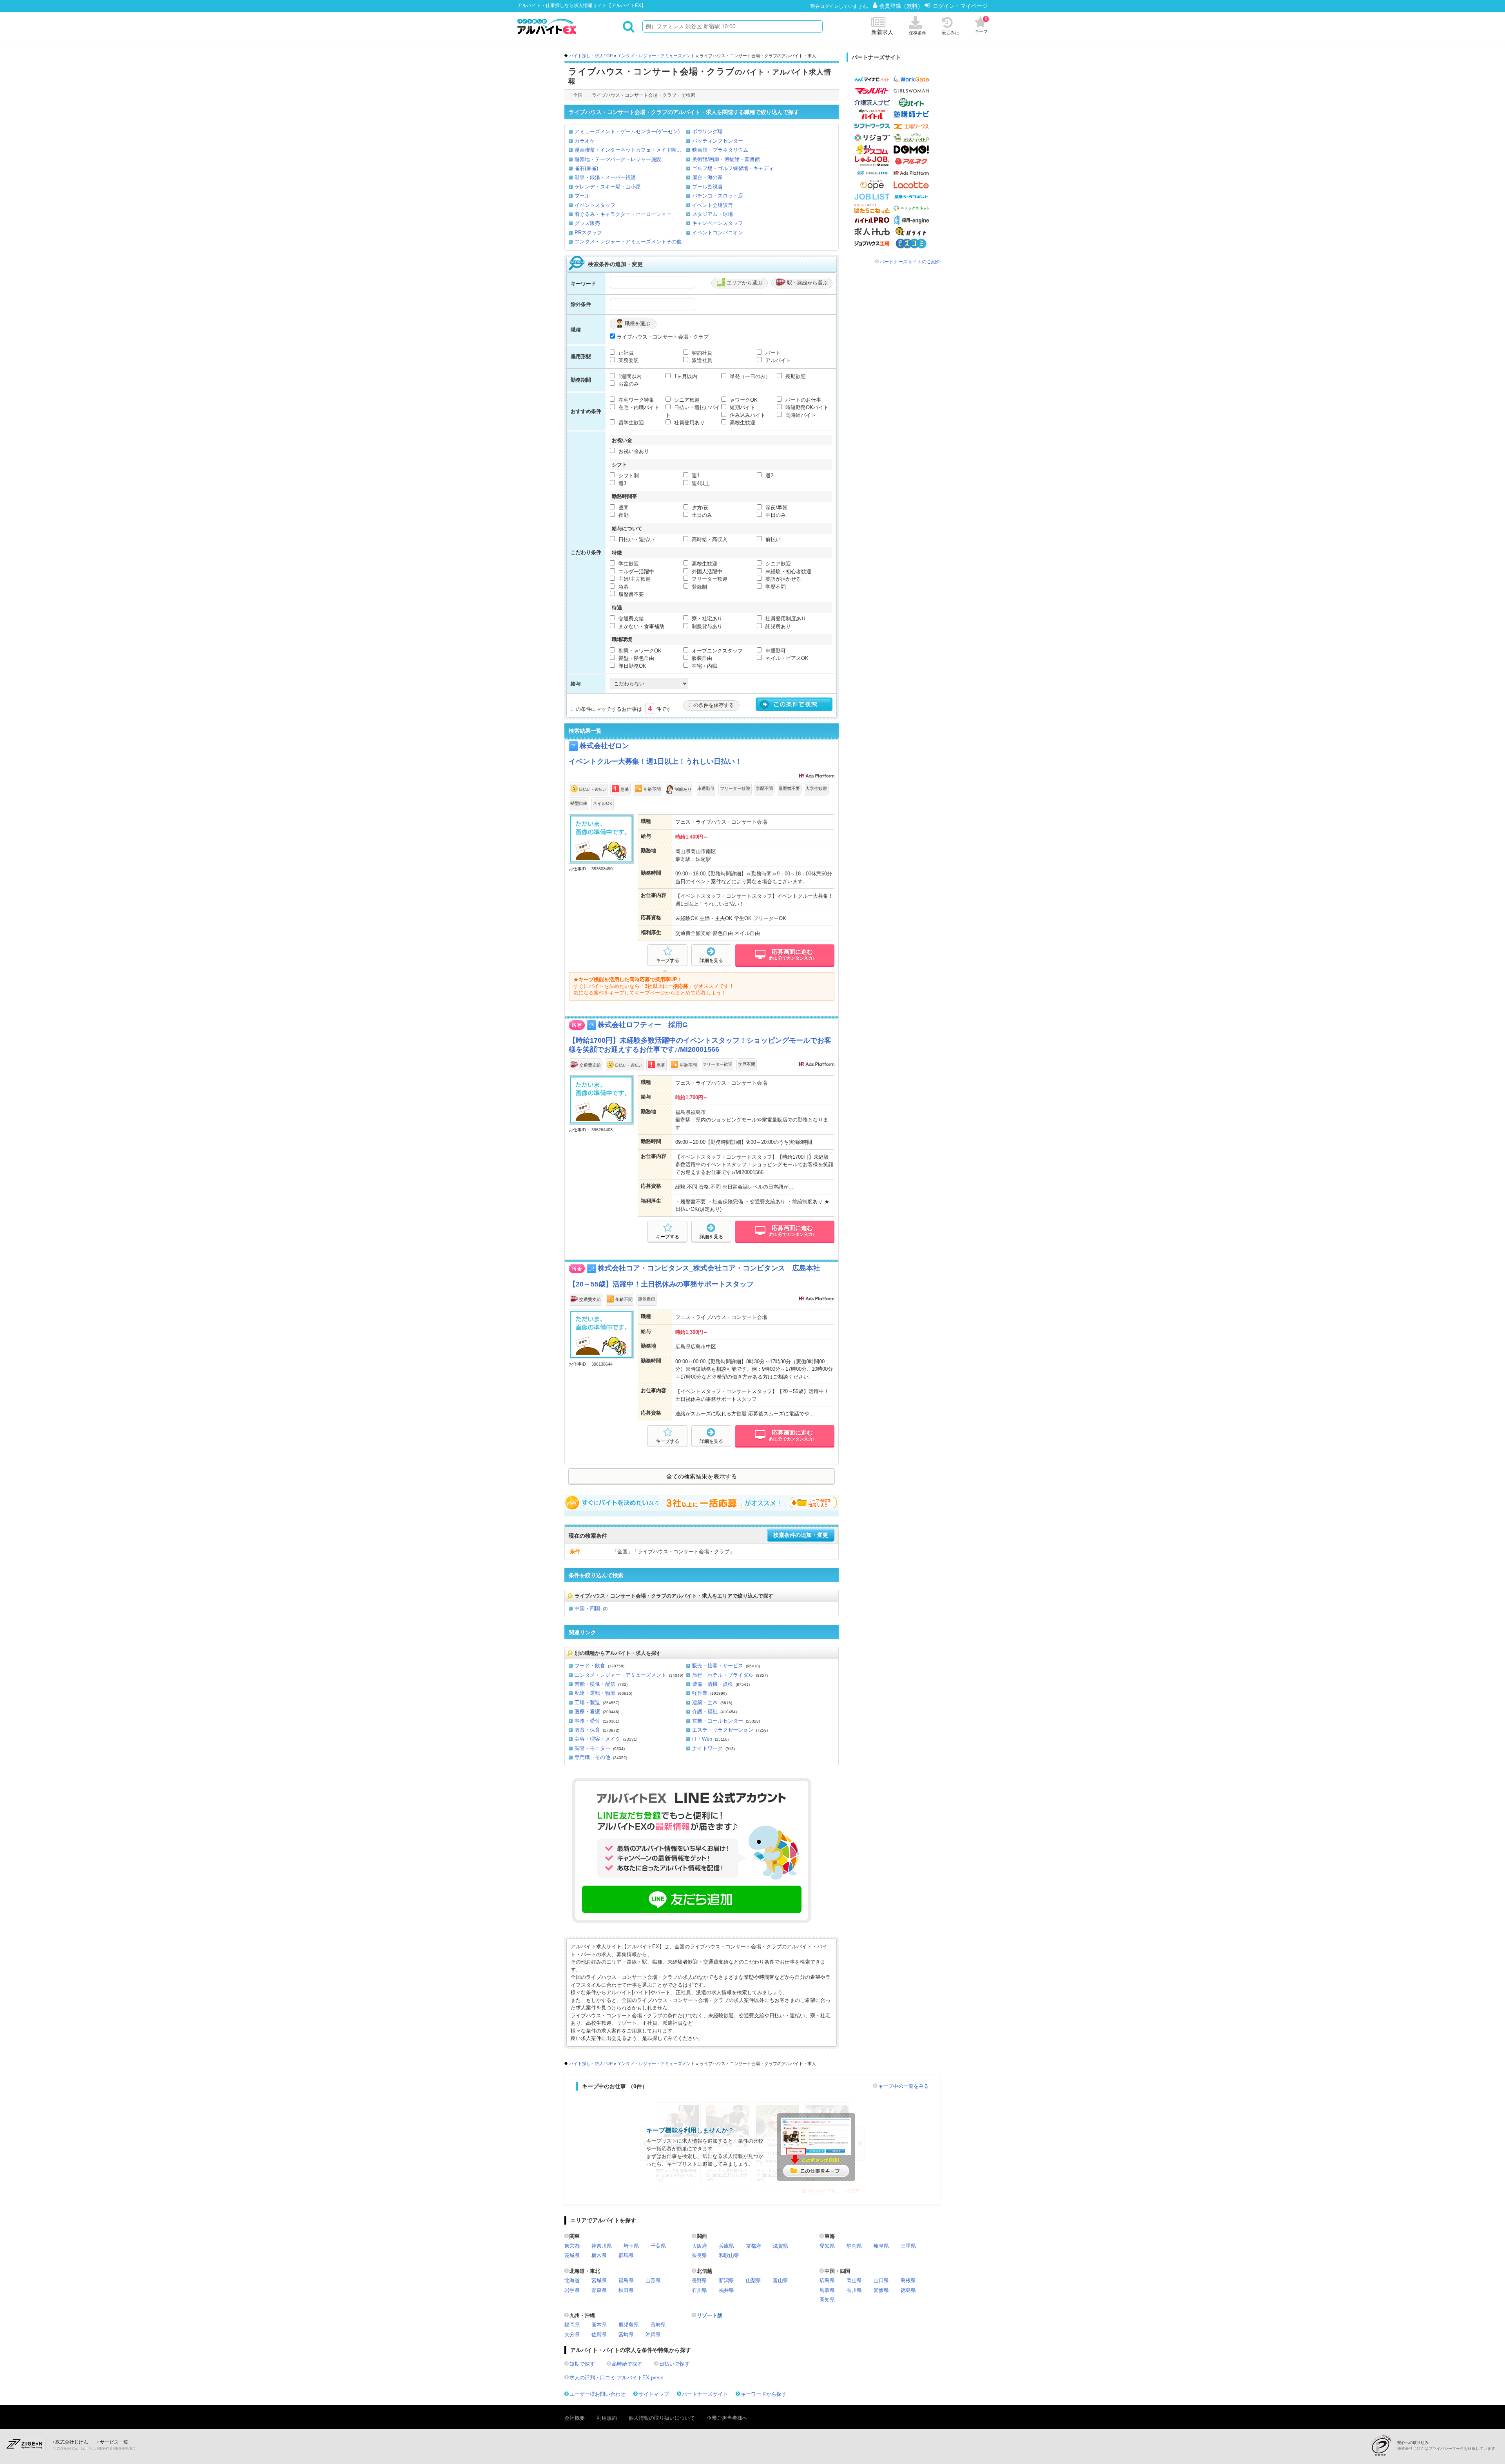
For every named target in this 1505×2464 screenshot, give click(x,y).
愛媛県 (881, 2290)
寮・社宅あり (706, 619)
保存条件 (918, 33)
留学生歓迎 (630, 423)
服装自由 (701, 658)
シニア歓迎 (686, 400)
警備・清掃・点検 (713, 1684)
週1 (695, 476)
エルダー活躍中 (636, 572)
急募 (623, 587)
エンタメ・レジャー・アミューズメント (656, 56)
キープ (981, 25)
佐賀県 (599, 2334)
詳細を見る (711, 960)
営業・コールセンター (718, 1721)
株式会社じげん (72, 2442)
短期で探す (582, 2364)
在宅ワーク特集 (636, 400)
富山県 (781, 2280)
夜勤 (623, 515)
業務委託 (628, 360)
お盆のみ (628, 384)
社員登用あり (689, 423)
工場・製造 (587, 1702)
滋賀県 (781, 2246)
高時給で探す (627, 2364)
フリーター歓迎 (709, 579)
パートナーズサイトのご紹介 (910, 262)
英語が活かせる (782, 579)
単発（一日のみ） (749, 376)
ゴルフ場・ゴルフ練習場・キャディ (733, 168)
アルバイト (777, 360)
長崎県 (658, 2325)
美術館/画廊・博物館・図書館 (726, 159)
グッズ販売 (587, 223)
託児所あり (777, 626)
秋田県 (626, 2290)
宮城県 (599, 2280)
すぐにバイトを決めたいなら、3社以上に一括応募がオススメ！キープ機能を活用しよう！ (702, 1503)
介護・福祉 (705, 1711)
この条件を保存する (711, 705)
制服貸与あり (706, 626)
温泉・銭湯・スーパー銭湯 (605, 177)
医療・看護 (587, 1711)
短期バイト (742, 407)
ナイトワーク (707, 1748)
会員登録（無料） (902, 6)
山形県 (653, 2280)
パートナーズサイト (705, 2394)
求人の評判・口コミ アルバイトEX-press (617, 2378)
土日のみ (701, 515)
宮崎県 (626, 2334)
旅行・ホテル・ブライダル (723, 1675)
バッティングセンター (718, 141)
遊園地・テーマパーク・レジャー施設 (618, 159)
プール (582, 196)
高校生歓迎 (742, 423)
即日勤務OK (632, 666)
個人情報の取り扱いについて (662, 2418)
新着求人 (882, 32)
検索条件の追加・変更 (801, 1535)
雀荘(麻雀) (586, 168)
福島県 (626, 2280)
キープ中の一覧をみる (903, 2086)
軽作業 (700, 1693)
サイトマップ (654, 2394)
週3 (622, 483)
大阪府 (699, 2246)
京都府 (753, 2246)
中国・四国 (587, 1608)
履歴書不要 (630, 594)
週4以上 (700, 483)
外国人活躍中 (706, 572)
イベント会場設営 (713, 205)
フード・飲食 (590, 1666)
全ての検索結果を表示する (702, 1477)
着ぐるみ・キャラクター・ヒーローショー (623, 214)
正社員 (625, 353)
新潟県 (726, 2280)
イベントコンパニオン (718, 233)
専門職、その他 (592, 1757)
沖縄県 (653, 2334)
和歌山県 (729, 2255)
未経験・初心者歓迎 (788, 572)
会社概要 (575, 2418)
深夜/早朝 (776, 508)
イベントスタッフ (595, 205)
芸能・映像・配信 (595, 1684)
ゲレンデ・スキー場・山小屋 (608, 187)
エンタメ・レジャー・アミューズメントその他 (628, 242)
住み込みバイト (747, 415)
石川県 (699, 2290)
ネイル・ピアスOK (786, 658)
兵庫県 (726, 2246)
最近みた (950, 33)
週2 (769, 476)
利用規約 (607, 2418)
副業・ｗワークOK (639, 651)
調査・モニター (592, 1748)
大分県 (572, 2334)
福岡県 (572, 2325)
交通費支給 (630, 619)
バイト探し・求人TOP (591, 56)
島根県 (908, 2280)
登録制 (699, 587)
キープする (667, 960)
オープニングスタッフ (716, 651)
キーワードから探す (764, 2394)
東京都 (572, 2246)
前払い (772, 539)
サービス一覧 (114, 2442)
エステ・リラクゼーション (723, 1730)
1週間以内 (629, 376)
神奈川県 (602, 2246)
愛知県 (827, 2246)
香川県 (854, 2290)
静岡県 (854, 2246)
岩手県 (572, 2290)
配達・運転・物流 (595, 1693)
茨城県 (572, 2255)
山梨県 (753, 2280)
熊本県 (599, 2325)
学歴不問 (775, 587)
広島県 (827, 2280)
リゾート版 (710, 2315)
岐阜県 (881, 2246)
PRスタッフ (588, 233)
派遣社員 (701, 360)
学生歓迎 (628, 564)
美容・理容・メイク (597, 1739)
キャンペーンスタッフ (718, 223)
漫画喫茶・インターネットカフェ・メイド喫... (628, 150)
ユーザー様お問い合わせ (597, 2394)
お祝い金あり (633, 451)
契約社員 (701, 353)
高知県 (827, 2300)
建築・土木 (705, 1702)
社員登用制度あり (785, 619)
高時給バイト (800, 415)
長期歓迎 (795, 376)
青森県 (599, 2290)
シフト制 (628, 476)
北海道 (572, 2280)
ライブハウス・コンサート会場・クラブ (663, 337)
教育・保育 (587, 1730)
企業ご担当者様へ (727, 2418)
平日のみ (775, 515)
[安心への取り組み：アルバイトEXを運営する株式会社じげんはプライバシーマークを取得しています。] (1384, 2445)
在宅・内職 (704, 666)
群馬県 (626, 2255)
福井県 (726, 2290)
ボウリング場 (707, 131)
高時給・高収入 (709, 539)
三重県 (908, 2246)
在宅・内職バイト (638, 407)
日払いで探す (675, 2364)
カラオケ (585, 141)
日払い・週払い (636, 539)
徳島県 (908, 2290)
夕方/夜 (699, 508)
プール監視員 (707, 187)
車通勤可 (775, 651)
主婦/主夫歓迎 (634, 579)
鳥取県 (827, 2290)
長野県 (699, 2280)
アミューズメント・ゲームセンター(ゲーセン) (627, 131)
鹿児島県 (629, 2325)
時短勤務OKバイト (806, 407)
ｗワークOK (743, 400)
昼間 (623, 508)
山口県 (881, 2280)
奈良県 (699, 2255)
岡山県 (854, 2280)
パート (772, 353)
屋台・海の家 (707, 177)
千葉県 (658, 2246)
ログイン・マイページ (960, 6)
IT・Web (702, 1739)
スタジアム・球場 (713, 214)
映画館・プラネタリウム (720, 150)
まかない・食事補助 (641, 626)
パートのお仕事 (802, 400)
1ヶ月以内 (685, 376)
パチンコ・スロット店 (718, 196)
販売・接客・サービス (718, 1666)
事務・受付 (587, 1721)
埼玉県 (631, 2246)
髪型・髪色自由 (636, 658)
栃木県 (599, 2255)
